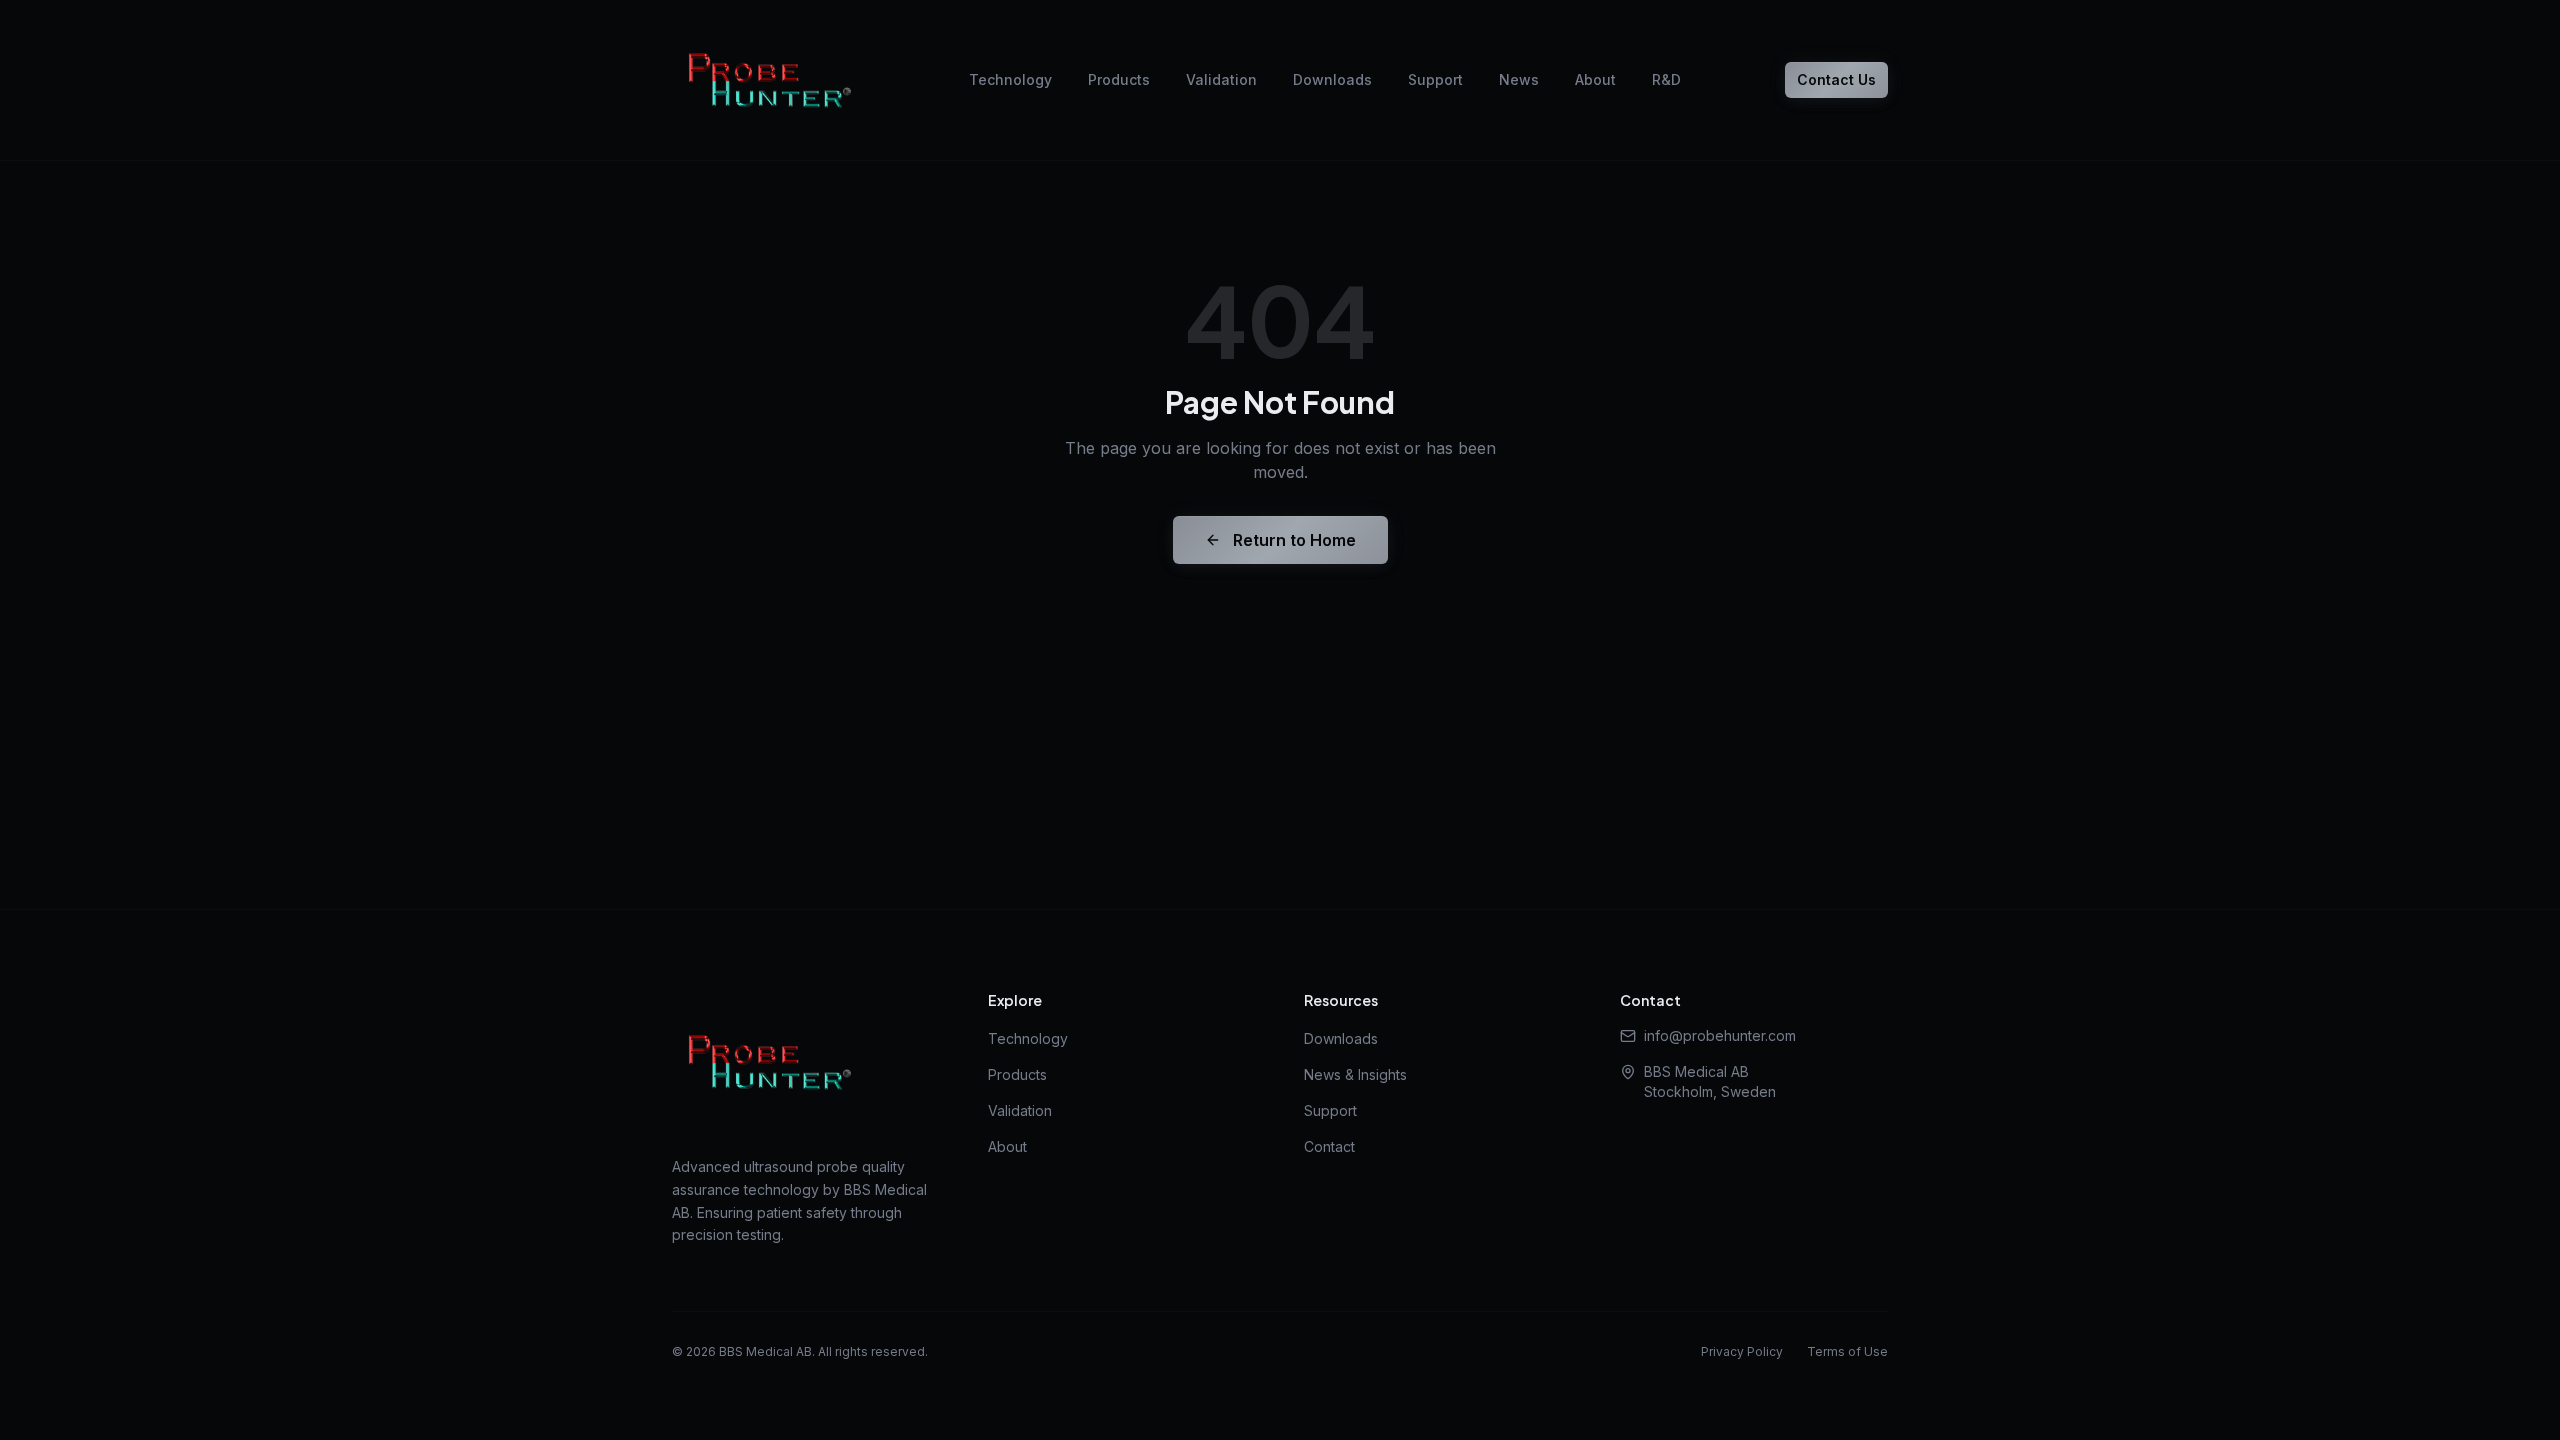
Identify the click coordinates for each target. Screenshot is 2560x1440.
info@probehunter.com (1720, 1035)
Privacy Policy (1742, 1351)
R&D (1666, 79)
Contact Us (1836, 79)
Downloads (1332, 79)
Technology (1010, 79)
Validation (1221, 79)
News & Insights (1355, 1074)
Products (1119, 79)
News (1519, 79)
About (1595, 79)
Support (1435, 79)
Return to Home (1294, 540)
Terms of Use (1847, 1351)
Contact (1329, 1146)
